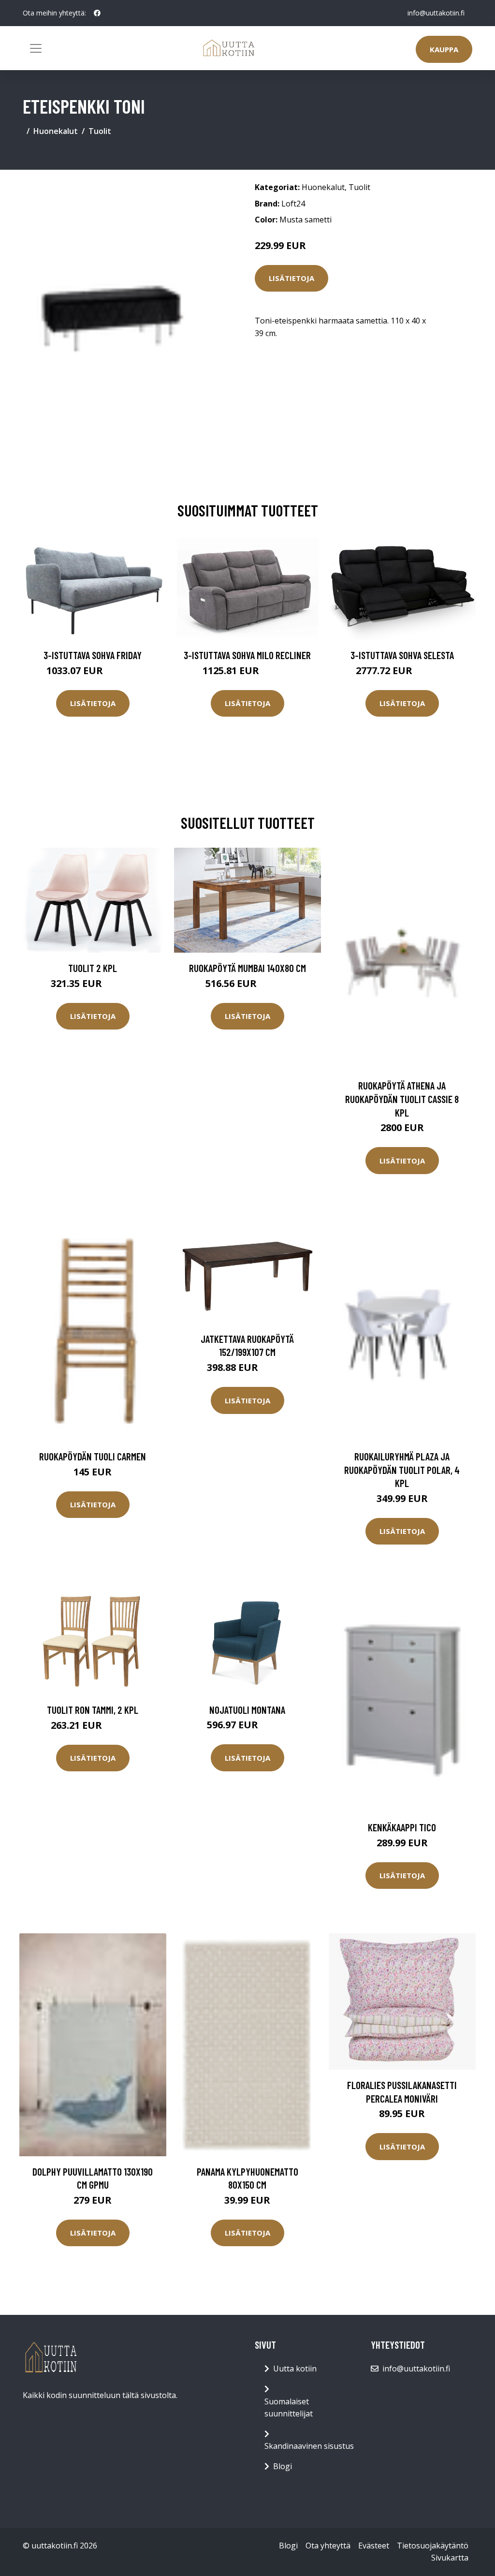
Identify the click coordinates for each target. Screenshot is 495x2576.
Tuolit (100, 131)
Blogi (283, 2466)
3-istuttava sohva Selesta (402, 655)
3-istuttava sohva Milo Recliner (247, 655)
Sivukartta (450, 2558)
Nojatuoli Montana (247, 1710)
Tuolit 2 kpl (93, 968)
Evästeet (374, 2546)
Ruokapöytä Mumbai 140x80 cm (247, 968)
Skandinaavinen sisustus (309, 2446)
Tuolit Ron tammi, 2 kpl (93, 1710)
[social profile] (97, 13)
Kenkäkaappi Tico (402, 1827)
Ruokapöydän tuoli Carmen (93, 1456)
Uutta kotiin (295, 2369)
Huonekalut (56, 131)
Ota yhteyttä (328, 2546)
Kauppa (444, 49)
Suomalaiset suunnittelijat (289, 2408)
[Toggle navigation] (36, 48)
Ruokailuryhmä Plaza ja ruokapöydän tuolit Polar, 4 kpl (402, 1470)
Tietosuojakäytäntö (433, 2546)
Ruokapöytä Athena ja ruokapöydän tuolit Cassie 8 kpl (402, 1099)
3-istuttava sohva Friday (93, 655)
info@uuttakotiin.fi (436, 13)
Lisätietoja (291, 278)
